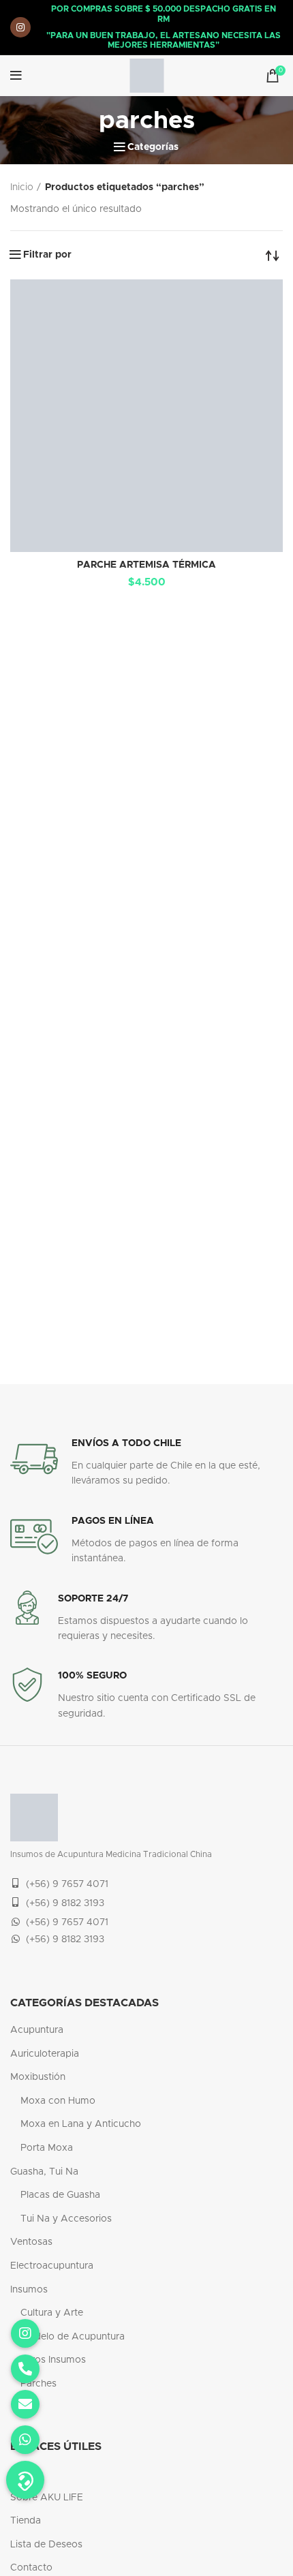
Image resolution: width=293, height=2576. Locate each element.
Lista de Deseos (46, 2545)
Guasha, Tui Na (44, 2172)
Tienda (26, 2521)
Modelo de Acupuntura (73, 2337)
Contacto (31, 2568)
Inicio (22, 187)
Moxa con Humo (58, 2101)
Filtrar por (47, 255)
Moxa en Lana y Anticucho (81, 2124)
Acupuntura (37, 2030)
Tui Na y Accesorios (66, 2219)
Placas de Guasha (60, 2195)
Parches (38, 2384)
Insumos (29, 2290)
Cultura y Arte (52, 2313)
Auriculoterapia (45, 2054)
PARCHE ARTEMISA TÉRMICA (146, 565)
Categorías (153, 147)
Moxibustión (38, 2077)
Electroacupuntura (52, 2266)
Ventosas (31, 2242)
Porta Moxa (47, 2148)
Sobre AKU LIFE (47, 2498)
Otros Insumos (53, 2360)
